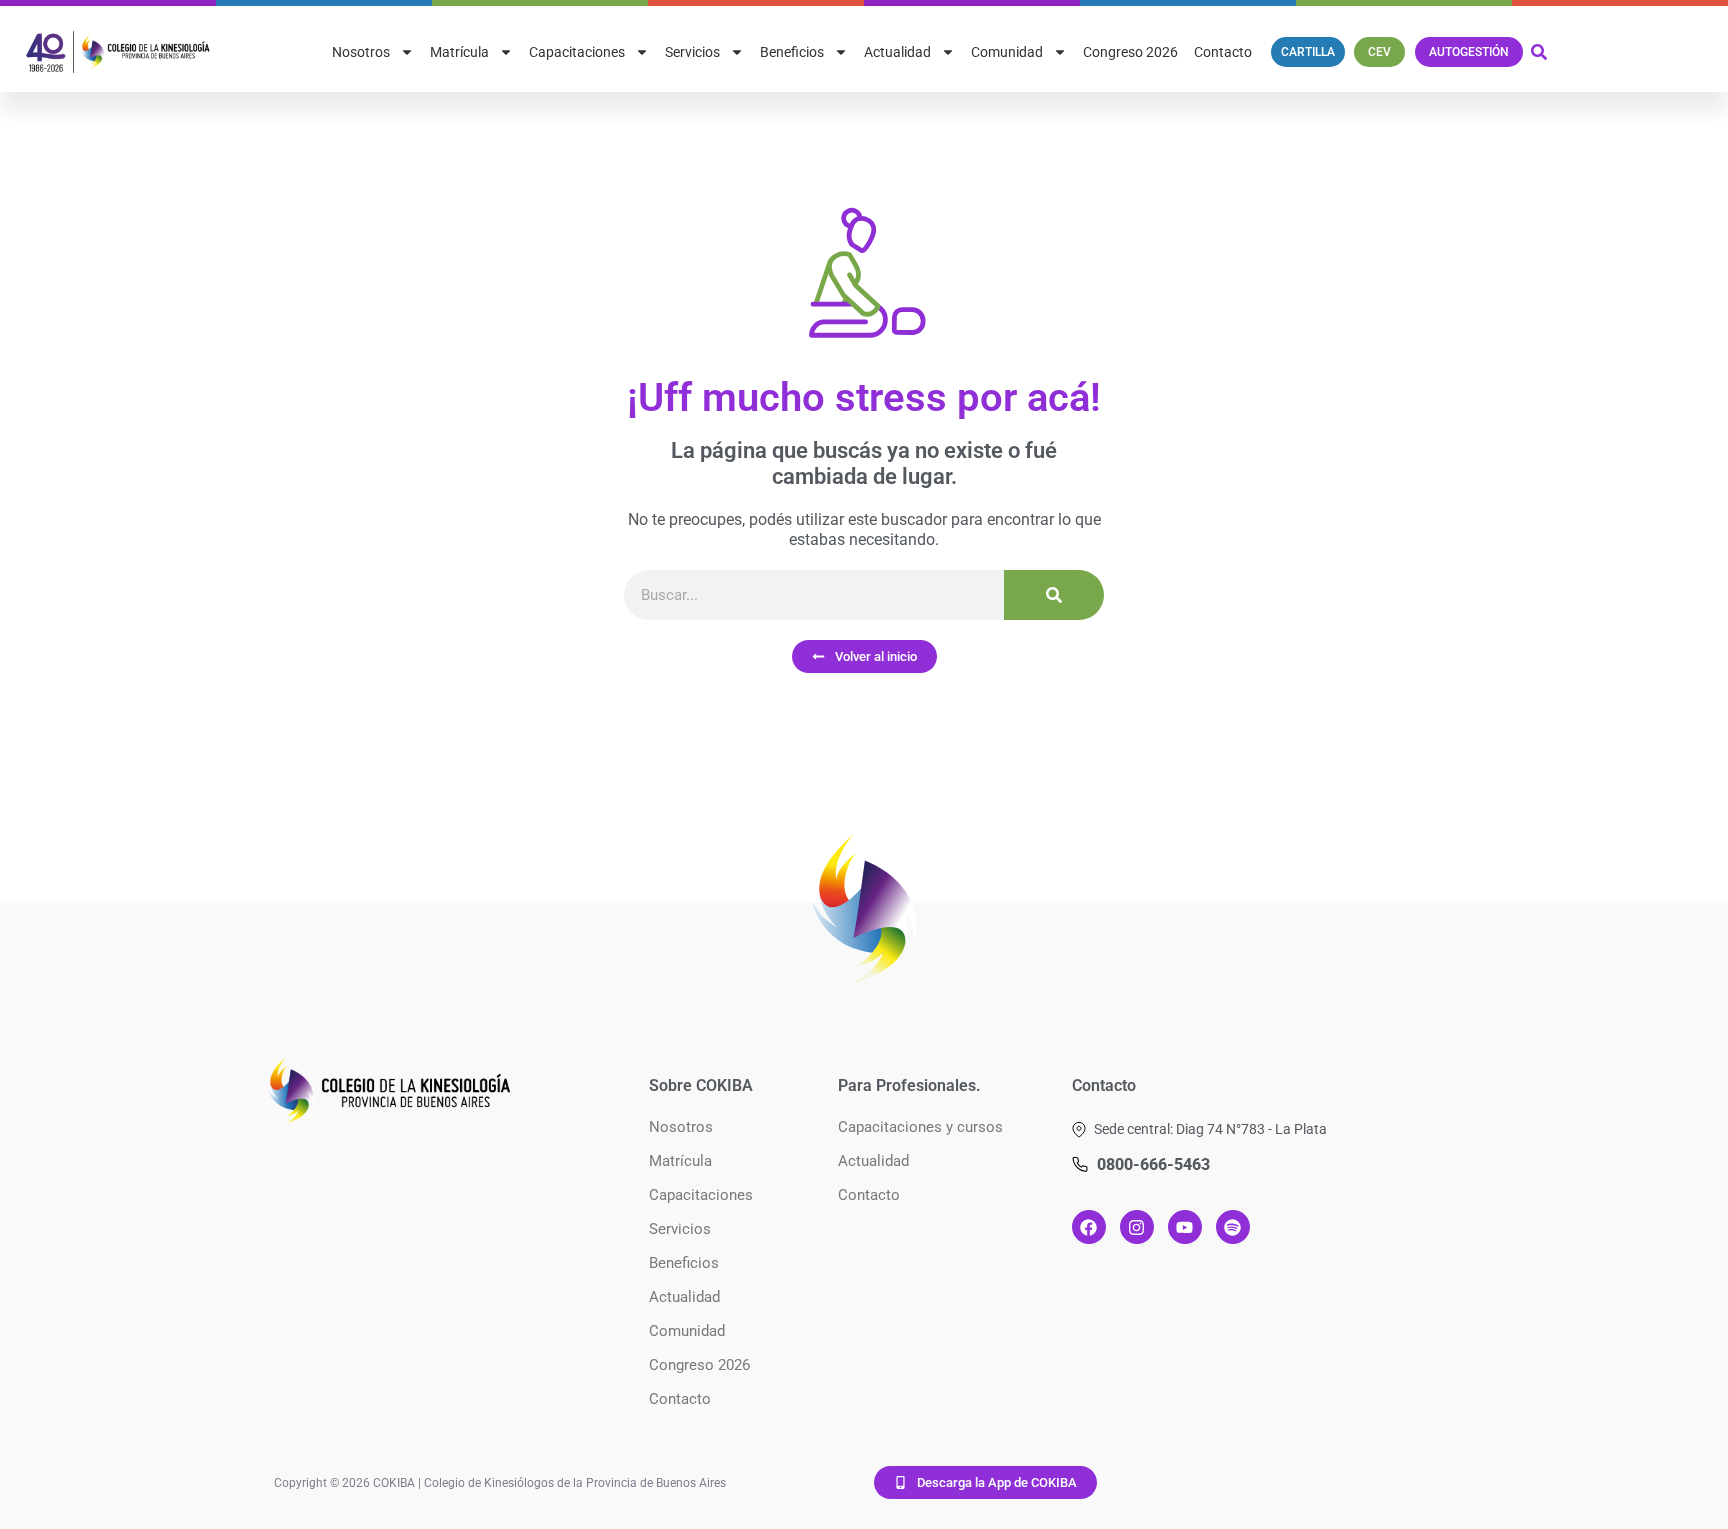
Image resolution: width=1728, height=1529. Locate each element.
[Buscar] (1054, 595)
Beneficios (792, 52)
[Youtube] (1185, 1227)
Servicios (692, 52)
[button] (1199, 1129)
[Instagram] (1137, 1227)
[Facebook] (1089, 1227)
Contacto (1223, 52)
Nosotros (361, 52)
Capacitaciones (577, 52)
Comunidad (1007, 52)
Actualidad (897, 52)
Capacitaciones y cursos (920, 1127)
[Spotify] (1233, 1227)
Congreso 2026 (1130, 52)
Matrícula (459, 52)
